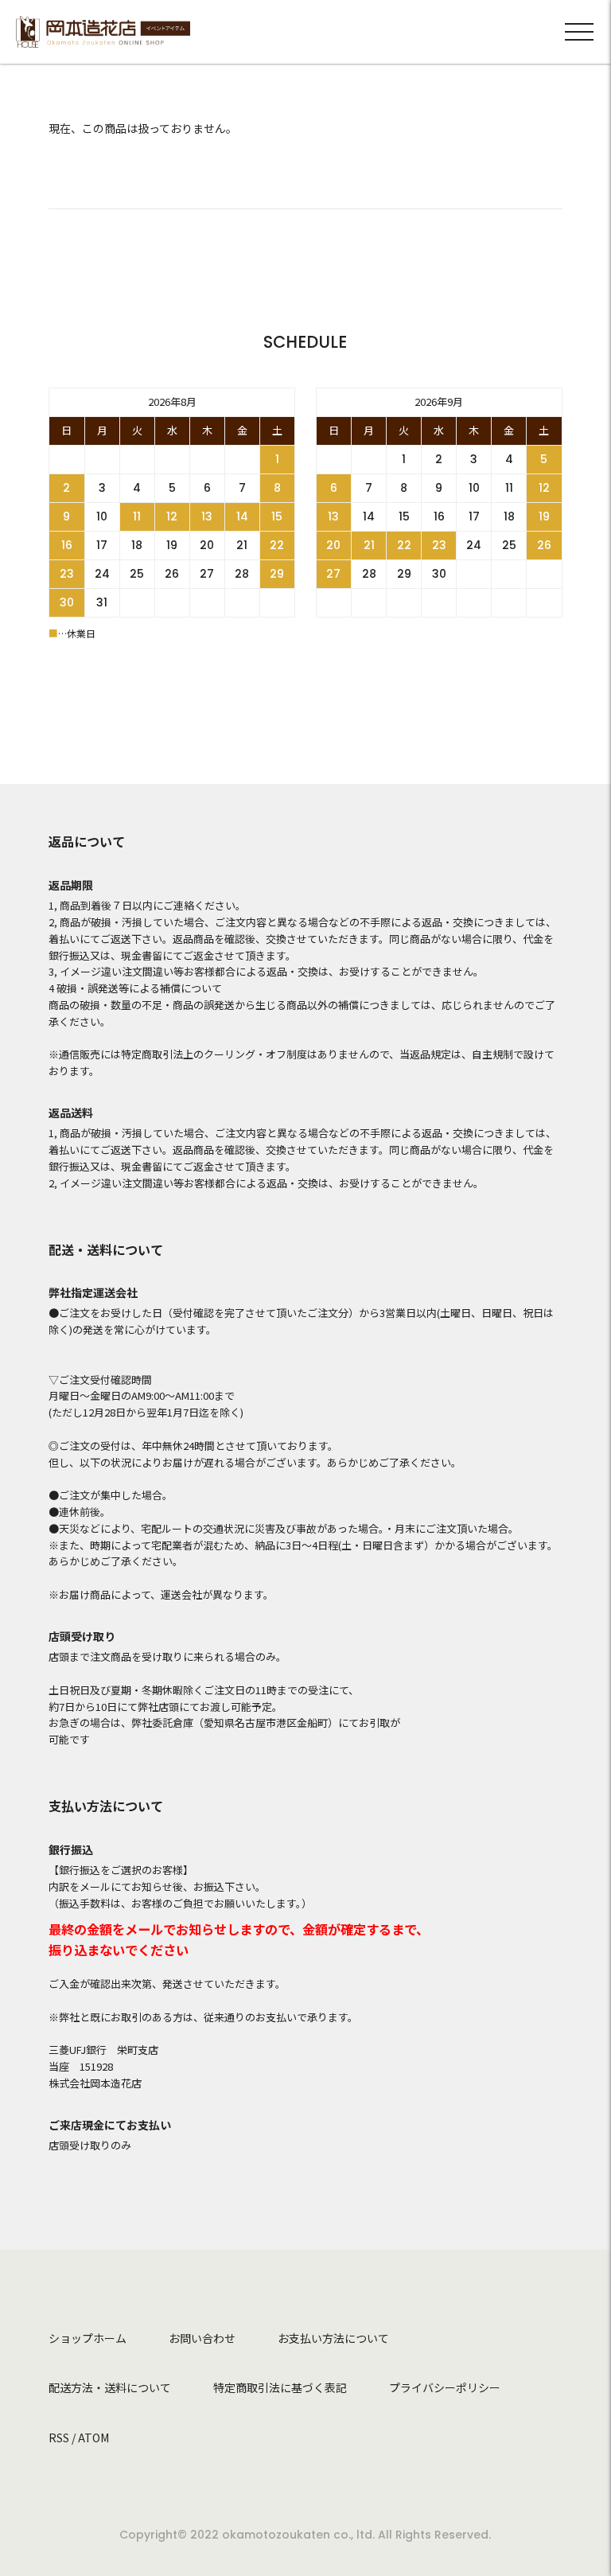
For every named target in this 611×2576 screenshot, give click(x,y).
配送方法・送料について (110, 2387)
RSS (59, 2438)
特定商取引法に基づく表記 (280, 2387)
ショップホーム (88, 2338)
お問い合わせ (202, 2338)
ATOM (93, 2438)
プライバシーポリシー (445, 2387)
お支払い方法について (333, 2338)
